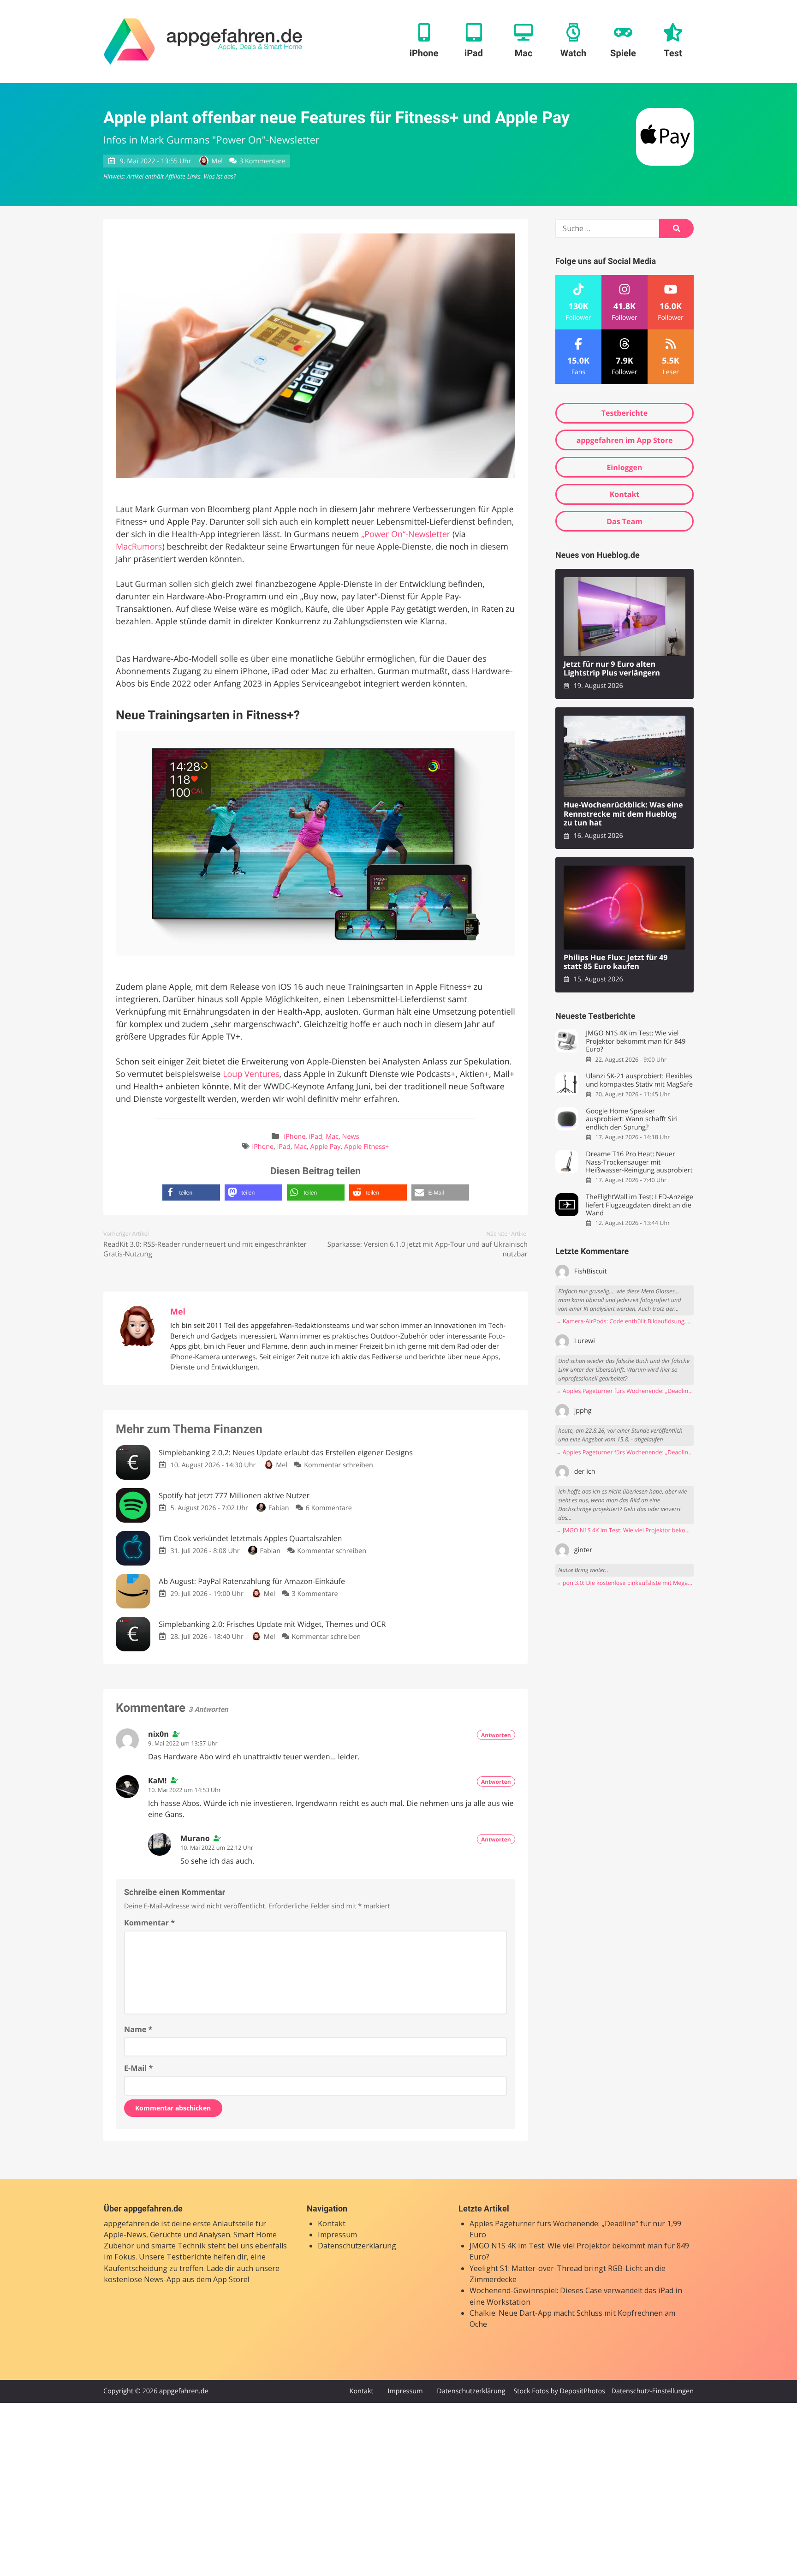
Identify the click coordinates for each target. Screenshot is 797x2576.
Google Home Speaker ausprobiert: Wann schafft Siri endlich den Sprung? (632, 1119)
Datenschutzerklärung (357, 2246)
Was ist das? (220, 176)
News (351, 1137)
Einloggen (624, 467)
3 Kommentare (262, 161)
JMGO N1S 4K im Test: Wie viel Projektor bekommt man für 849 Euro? (636, 1041)
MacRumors (139, 547)
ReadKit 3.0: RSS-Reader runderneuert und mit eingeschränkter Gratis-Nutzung (205, 1249)
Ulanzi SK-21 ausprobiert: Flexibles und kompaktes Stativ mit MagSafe (639, 1080)
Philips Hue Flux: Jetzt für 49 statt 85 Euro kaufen (616, 962)
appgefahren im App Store (625, 440)
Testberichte (625, 413)
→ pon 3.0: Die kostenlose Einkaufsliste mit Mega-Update (625, 1583)
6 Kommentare (329, 1508)
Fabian (279, 1508)
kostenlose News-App (142, 2279)
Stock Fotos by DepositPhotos (559, 2391)
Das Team (625, 521)
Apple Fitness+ (366, 1147)
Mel (217, 161)
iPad (316, 1137)
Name (138, 2029)
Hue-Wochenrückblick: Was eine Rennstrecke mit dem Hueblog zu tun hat (623, 814)
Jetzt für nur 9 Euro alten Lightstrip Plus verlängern (612, 669)
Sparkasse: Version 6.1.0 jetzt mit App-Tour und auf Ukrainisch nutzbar (428, 1249)
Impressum (337, 2235)
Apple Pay (326, 1147)
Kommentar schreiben (339, 1465)
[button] (191, 1192)
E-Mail (138, 2068)
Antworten (496, 1735)
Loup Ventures (251, 1074)
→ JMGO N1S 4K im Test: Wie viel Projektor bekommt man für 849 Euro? (625, 1530)
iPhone (295, 1137)
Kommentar (149, 1923)
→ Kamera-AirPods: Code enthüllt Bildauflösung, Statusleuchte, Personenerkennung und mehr (625, 1321)
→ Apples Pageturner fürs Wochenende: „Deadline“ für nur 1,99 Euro (625, 1391)
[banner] (203, 42)
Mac (332, 1137)
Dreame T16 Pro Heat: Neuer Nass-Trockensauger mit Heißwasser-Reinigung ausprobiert (639, 1162)
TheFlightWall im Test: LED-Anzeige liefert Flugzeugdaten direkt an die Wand (639, 1205)
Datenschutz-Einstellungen (652, 2391)
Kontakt (625, 494)
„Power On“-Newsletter (406, 534)
